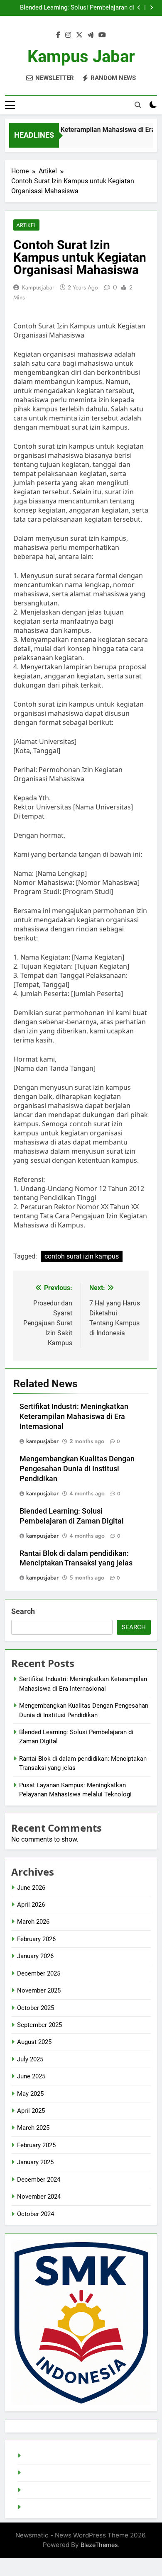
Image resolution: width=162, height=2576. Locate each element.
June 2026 (31, 1888)
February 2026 (36, 1939)
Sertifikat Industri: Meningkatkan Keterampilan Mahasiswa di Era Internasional (74, 1417)
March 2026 (33, 1922)
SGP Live (36, 2507)
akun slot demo (45, 2490)
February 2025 (36, 2145)
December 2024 (39, 2180)
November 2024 (39, 2197)
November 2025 (39, 1990)
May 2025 (30, 2094)
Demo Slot (38, 2473)
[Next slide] (151, 8)
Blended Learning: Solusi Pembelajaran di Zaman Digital (77, 8)
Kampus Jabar (81, 57)
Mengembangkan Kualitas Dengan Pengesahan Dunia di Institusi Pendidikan (77, 1469)
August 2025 (34, 2042)
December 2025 (39, 1973)
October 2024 (36, 2214)
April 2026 (31, 1905)
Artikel (26, 225)
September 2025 (39, 2025)
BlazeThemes (99, 2545)
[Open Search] (138, 105)
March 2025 (33, 2128)
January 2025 (35, 2162)
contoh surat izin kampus (82, 1256)
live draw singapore (50, 2456)
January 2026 (35, 1956)
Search (23, 1611)
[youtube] (102, 35)
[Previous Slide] (139, 8)
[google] (91, 35)
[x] (79, 35)
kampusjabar (38, 287)
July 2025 (30, 2059)
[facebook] (58, 35)
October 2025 (36, 2008)
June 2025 (31, 2076)
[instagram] (68, 35)
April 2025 (31, 2111)
